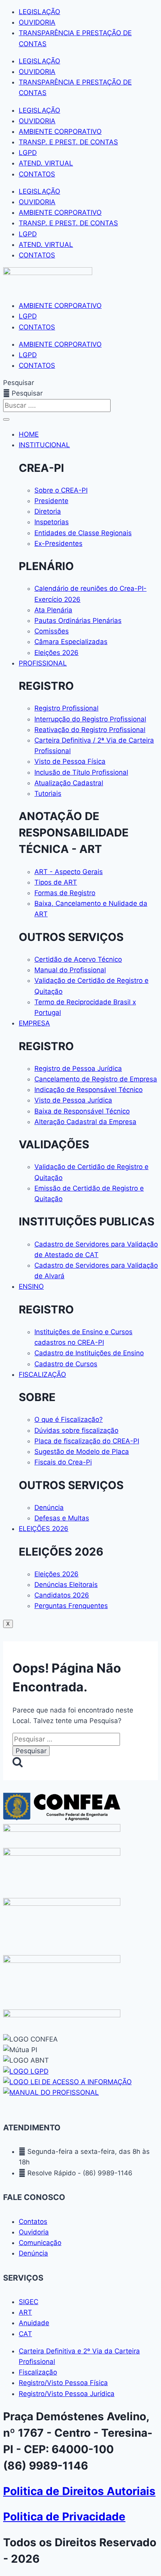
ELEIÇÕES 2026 (44, 1529)
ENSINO (31, 1286)
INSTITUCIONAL (44, 445)
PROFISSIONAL (43, 663)
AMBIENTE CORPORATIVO (60, 131)
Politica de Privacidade (64, 2517)
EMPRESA (34, 1023)
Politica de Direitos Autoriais (79, 2491)
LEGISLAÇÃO (39, 12)
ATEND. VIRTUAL (46, 163)
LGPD (28, 153)
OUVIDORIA (37, 22)
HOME (29, 434)
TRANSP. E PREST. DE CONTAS (68, 142)
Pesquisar (19, 383)
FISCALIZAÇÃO (42, 1374)
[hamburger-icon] (6, 419)
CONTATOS (37, 174)
